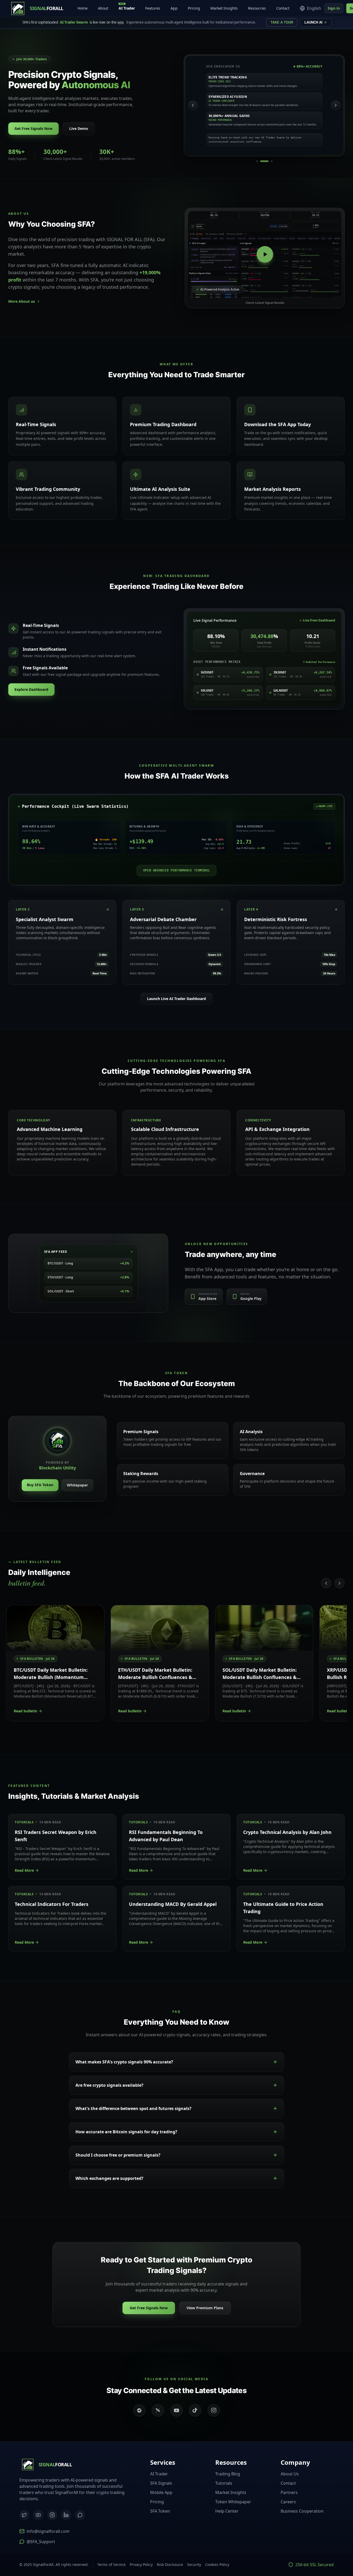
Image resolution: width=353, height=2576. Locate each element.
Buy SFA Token (40, 1485)
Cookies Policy (217, 2564)
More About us (22, 301)
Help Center (227, 2511)
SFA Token (160, 2511)
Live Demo (79, 128)
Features (153, 8)
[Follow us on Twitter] (158, 2410)
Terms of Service (111, 2564)
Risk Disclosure (170, 2564)
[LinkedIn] (66, 2515)
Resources (257, 8)
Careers (288, 2502)
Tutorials (224, 2483)
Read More (24, 1870)
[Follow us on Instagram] (214, 2410)
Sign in (334, 8)
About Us (290, 2474)
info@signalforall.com (48, 2531)
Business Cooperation (302, 2511)
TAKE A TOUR (282, 22)
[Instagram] (52, 2515)
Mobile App (161, 2492)
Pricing (194, 8)
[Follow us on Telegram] (139, 2410)
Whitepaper (77, 1485)
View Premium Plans (205, 2308)
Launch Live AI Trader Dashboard (177, 999)
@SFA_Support (41, 2542)
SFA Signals (161, 2483)
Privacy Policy (141, 2564)
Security (194, 2564)
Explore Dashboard (31, 689)
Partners (289, 2492)
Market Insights (224, 8)
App (174, 8)
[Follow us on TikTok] (195, 2410)
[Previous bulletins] (326, 1583)
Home (83, 8)
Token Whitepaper (233, 2502)
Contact (283, 8)
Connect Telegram (317, 2548)
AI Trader (127, 7)
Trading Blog (228, 2474)
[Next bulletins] (340, 1583)
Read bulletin (25, 1711)
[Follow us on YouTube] (177, 2410)
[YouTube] (38, 2515)
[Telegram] (80, 2515)
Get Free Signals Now (33, 128)
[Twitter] (24, 2515)
